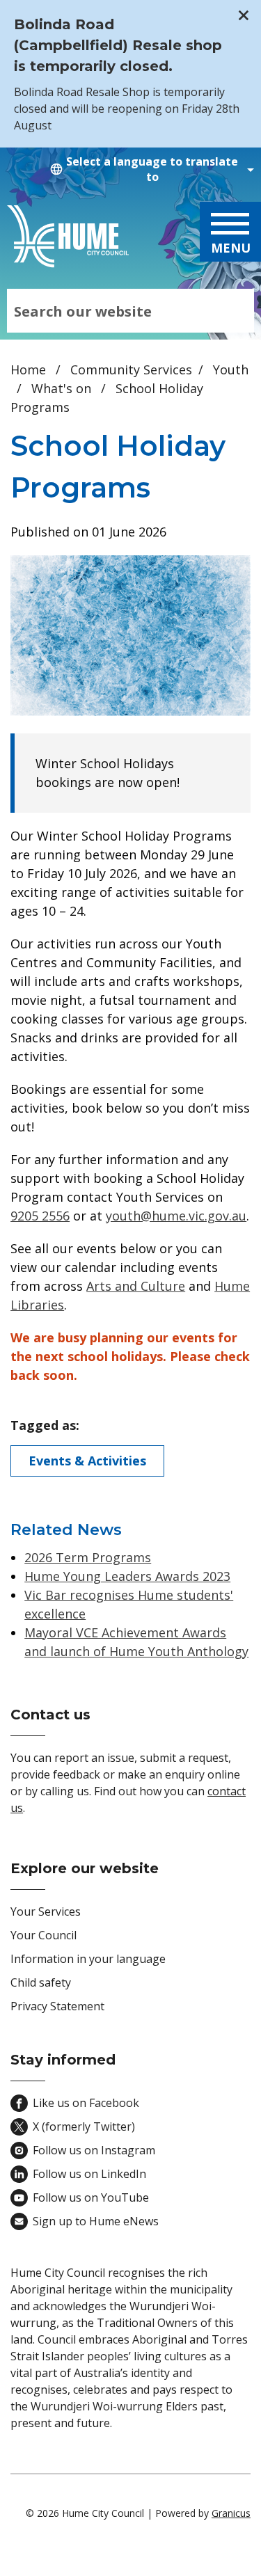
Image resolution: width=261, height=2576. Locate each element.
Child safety (41, 1982)
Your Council (43, 1935)
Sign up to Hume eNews (96, 2221)
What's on (63, 388)
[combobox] (150, 169)
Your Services (46, 1911)
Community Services (131, 369)
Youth (231, 369)
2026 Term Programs (88, 1557)
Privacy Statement (57, 2006)
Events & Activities (87, 1461)
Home (28, 369)
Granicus (231, 2513)
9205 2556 (40, 1216)
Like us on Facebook (86, 2103)
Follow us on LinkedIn (89, 2174)
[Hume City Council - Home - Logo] (68, 237)
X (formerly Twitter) (84, 2126)
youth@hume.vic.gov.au (176, 1216)
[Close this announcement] (245, 15)
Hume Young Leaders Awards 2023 (127, 1576)
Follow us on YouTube (91, 2197)
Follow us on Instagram (94, 2150)
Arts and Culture (136, 1286)
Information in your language (88, 1959)
